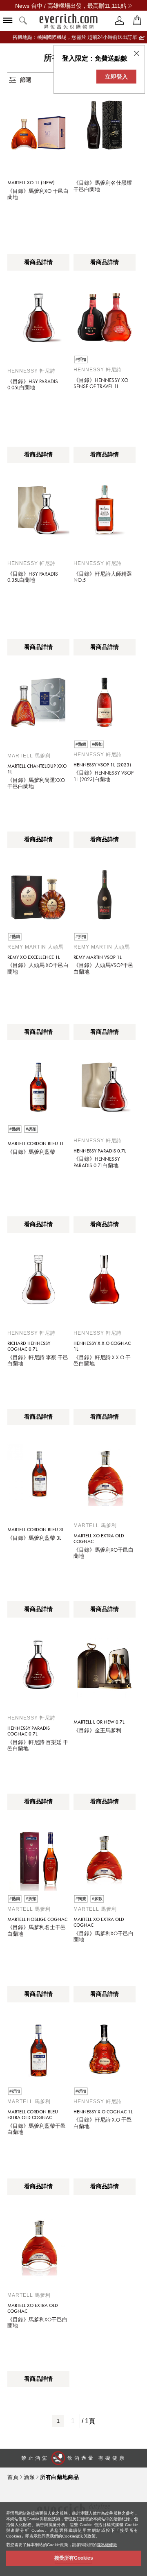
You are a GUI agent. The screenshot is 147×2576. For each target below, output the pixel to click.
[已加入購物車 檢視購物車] (137, 21)
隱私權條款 (107, 2545)
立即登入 (116, 77)
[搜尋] (23, 21)
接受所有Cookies (74, 2558)
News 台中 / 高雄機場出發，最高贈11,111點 (71, 6)
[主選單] (8, 21)
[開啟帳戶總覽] (120, 21)
